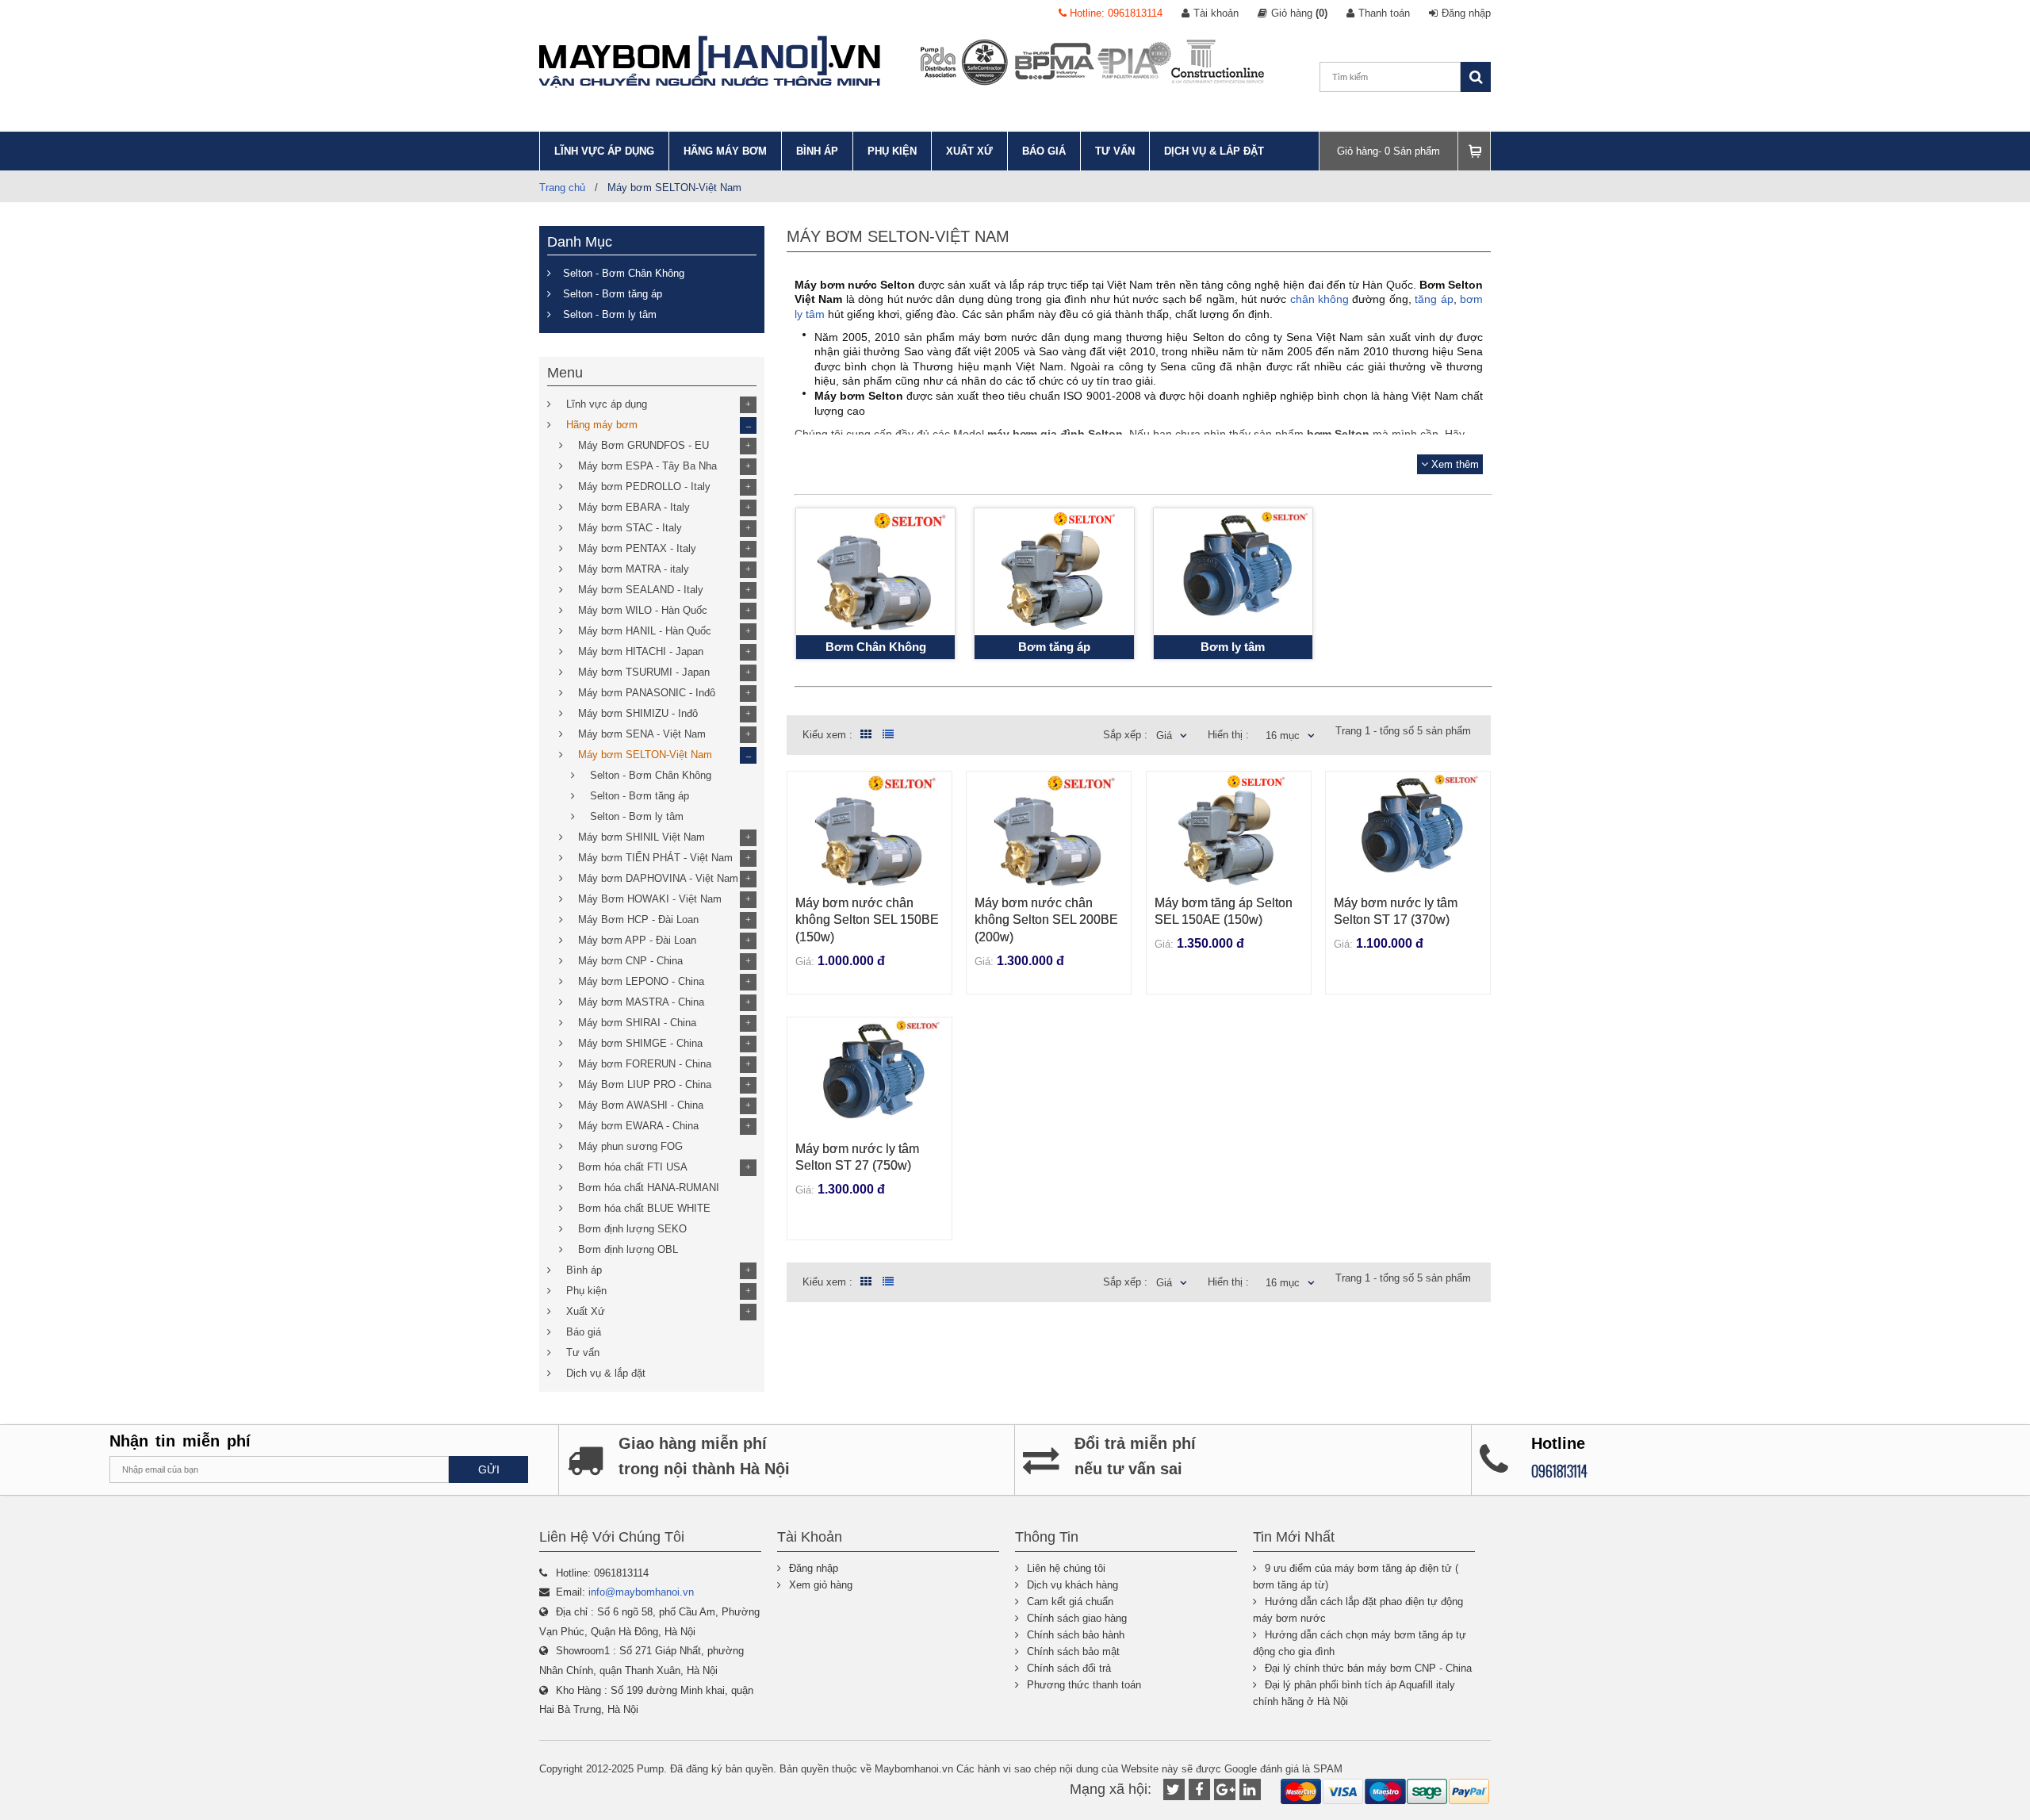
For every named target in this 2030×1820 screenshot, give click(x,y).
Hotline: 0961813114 (1115, 13)
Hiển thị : (1228, 735)
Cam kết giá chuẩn (1070, 1602)
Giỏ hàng (1299, 13)
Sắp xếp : (1125, 735)
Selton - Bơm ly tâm (610, 314)
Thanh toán (1384, 13)
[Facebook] (1199, 1789)
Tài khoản (1216, 13)
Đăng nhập (1466, 13)
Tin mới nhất (1294, 1537)
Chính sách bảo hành (1076, 1635)
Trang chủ (562, 188)
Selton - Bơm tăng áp (613, 294)
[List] (888, 734)
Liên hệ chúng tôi (1066, 1568)
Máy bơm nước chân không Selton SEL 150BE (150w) (867, 920)
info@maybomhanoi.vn (641, 1592)
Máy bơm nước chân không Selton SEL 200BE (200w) (1046, 920)
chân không (1319, 299)
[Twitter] (1174, 1789)
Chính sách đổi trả (1069, 1668)
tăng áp (1434, 299)
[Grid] (864, 735)
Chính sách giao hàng (1077, 1618)
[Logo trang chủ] (710, 62)
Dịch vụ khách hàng (1072, 1585)
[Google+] (1225, 1789)
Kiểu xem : (827, 735)
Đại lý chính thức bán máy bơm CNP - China (1368, 1668)
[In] (1250, 1789)
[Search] (1476, 77)
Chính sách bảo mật (1073, 1651)
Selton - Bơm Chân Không (624, 273)
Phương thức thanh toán (1084, 1685)
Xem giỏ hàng (821, 1585)
